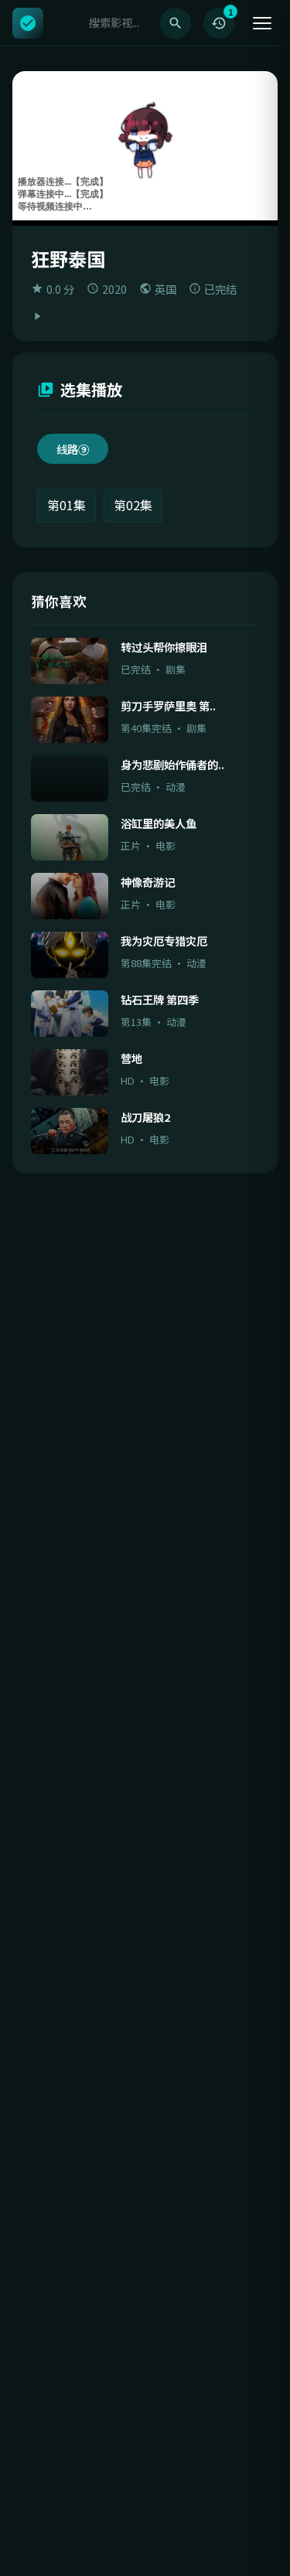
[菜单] (262, 23)
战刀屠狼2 (145, 1117)
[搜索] (176, 23)
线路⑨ (73, 449)
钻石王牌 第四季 (160, 999)
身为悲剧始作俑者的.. (172, 764)
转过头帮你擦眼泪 (164, 647)
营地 (131, 1058)
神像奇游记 (148, 882)
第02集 (133, 505)
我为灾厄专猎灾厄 (164, 940)
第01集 (67, 505)
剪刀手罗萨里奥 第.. (168, 705)
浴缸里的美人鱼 (159, 823)
